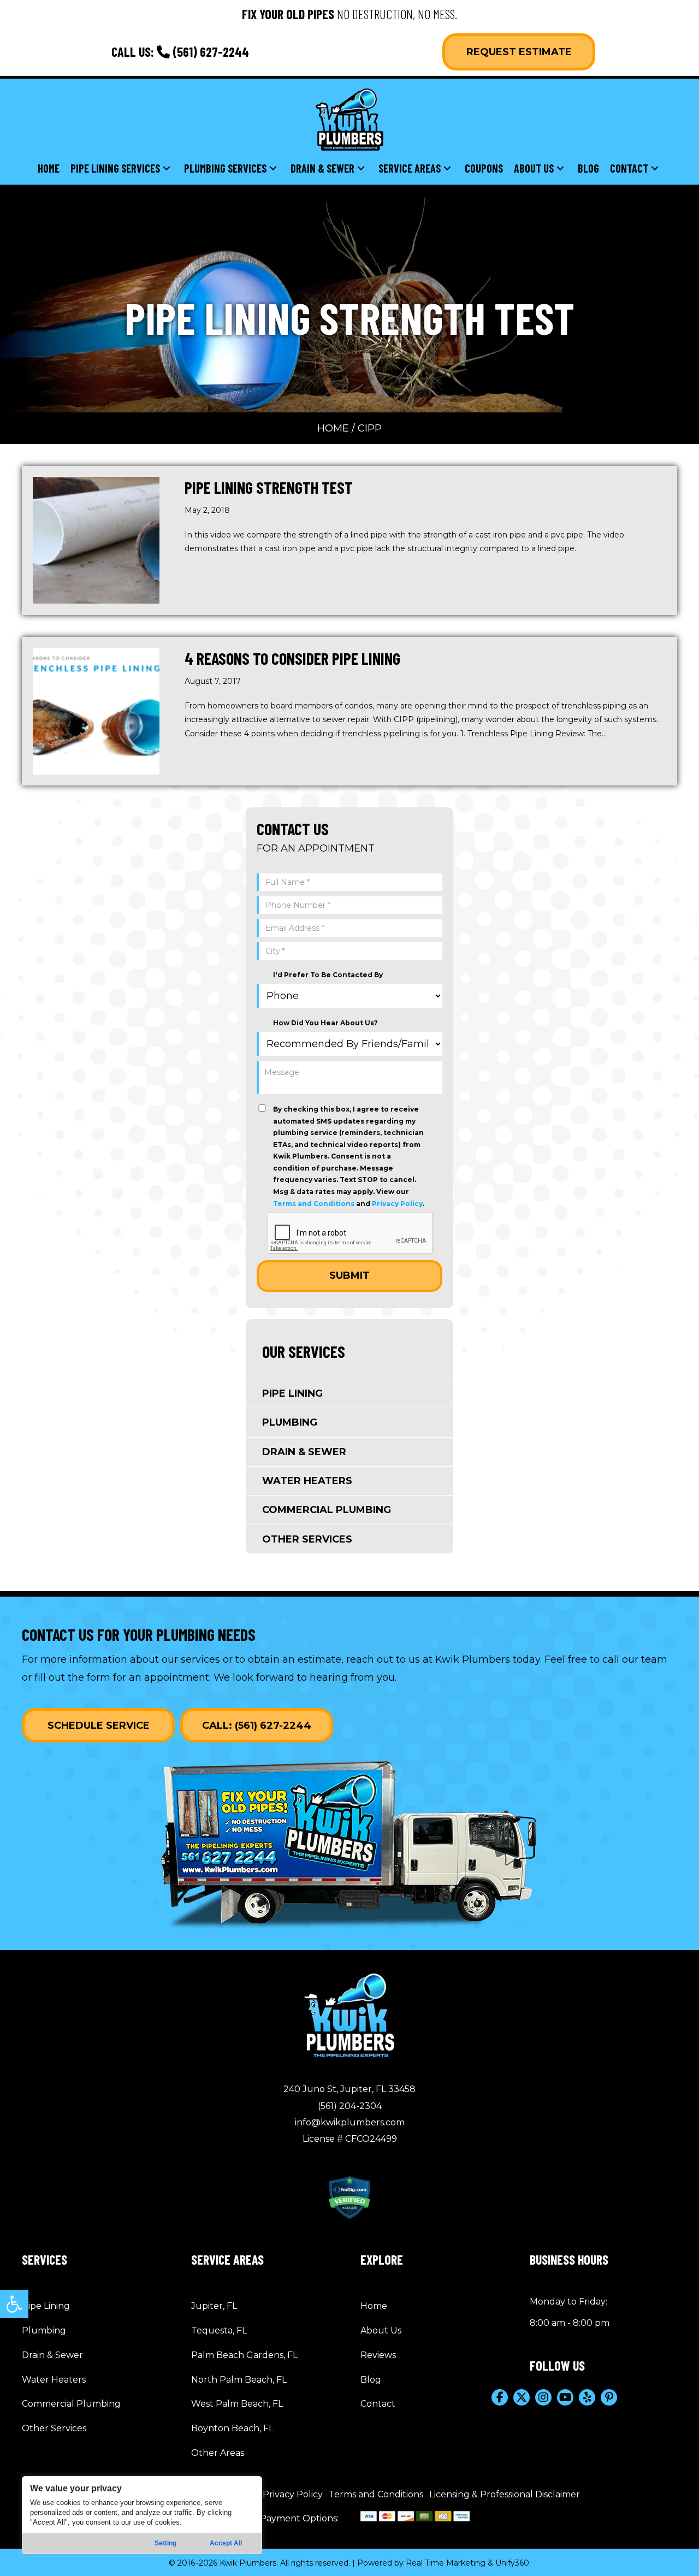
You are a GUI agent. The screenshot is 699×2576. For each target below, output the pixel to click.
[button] (14, 2304)
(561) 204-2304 (350, 2106)
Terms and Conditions (314, 1204)
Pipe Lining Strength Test (269, 487)
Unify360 (512, 2563)
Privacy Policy (397, 1204)
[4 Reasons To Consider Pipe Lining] (96, 711)
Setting (165, 2543)
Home (333, 428)
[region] (142, 2515)
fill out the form (72, 1677)
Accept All (226, 2543)
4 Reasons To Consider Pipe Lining (292, 658)
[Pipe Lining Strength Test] (96, 540)
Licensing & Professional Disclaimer (505, 2494)
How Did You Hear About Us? (325, 1023)
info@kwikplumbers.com (350, 2122)
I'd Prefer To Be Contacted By (328, 975)
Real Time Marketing (446, 2563)
